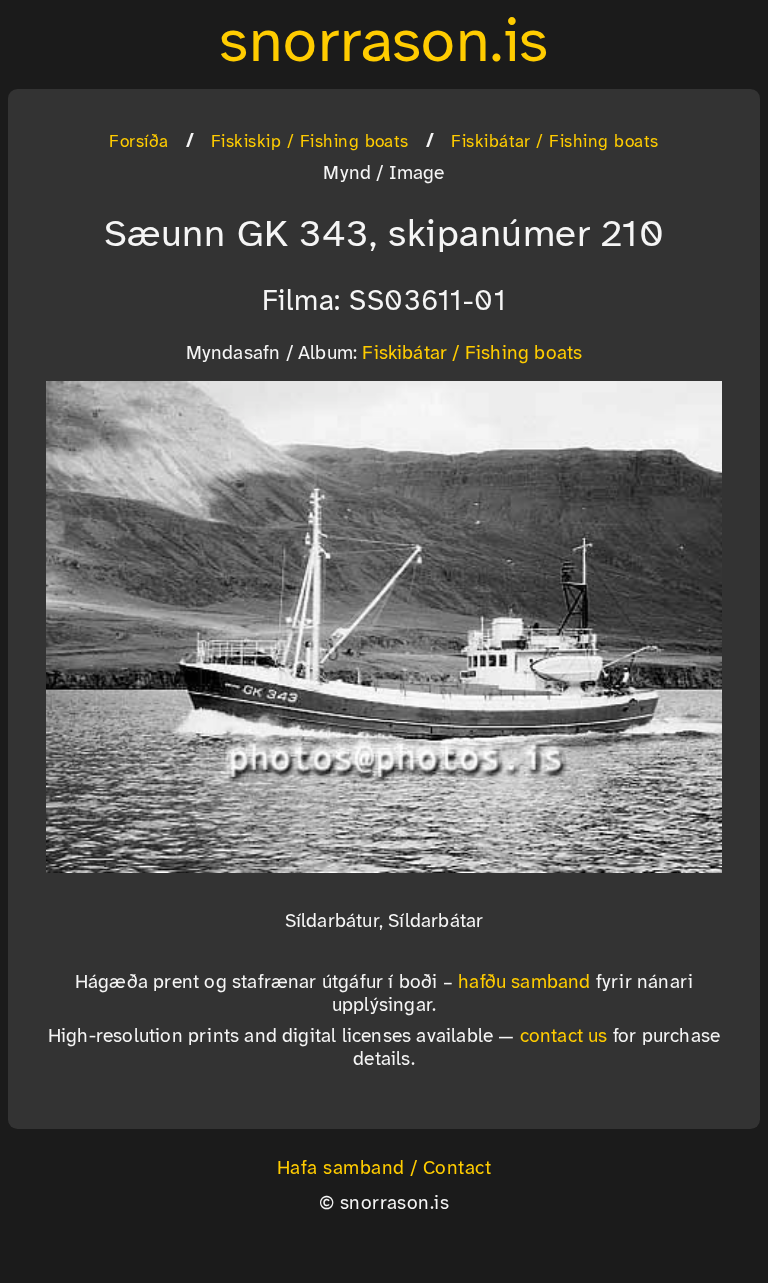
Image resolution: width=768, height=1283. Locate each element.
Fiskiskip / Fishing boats (310, 142)
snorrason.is (384, 44)
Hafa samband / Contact (384, 1169)
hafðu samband (524, 983)
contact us (564, 1037)
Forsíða (138, 142)
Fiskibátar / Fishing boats (554, 142)
